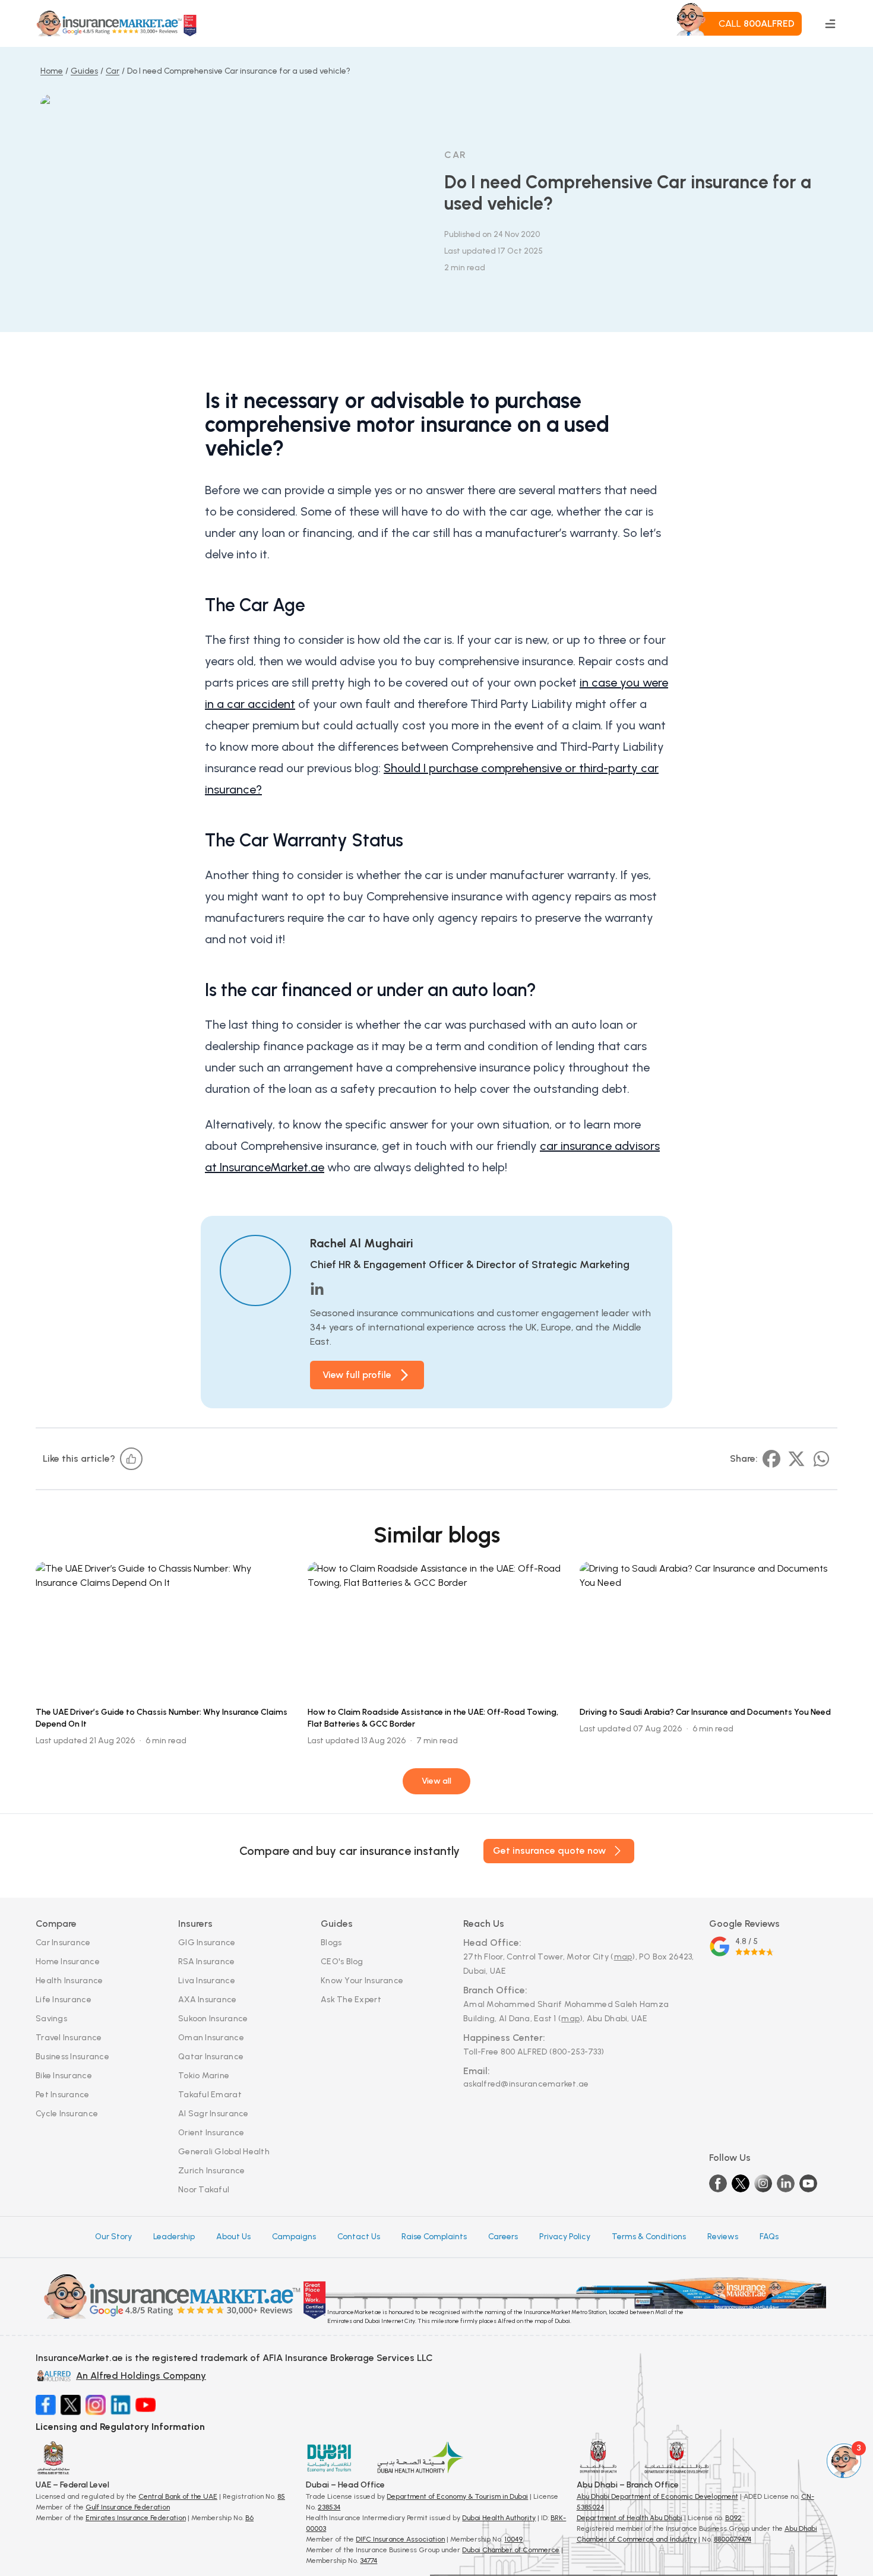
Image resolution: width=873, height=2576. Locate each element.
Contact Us (359, 2237)
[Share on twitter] (796, 1459)
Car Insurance (63, 1943)
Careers (503, 2237)
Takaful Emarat (210, 2095)
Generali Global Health (224, 2152)
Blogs (331, 1943)
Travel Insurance (69, 2038)
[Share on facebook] (771, 1459)
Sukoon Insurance (213, 2019)
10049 (513, 2539)
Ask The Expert (351, 2000)
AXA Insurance (208, 2000)
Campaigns (294, 2237)
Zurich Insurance (211, 2171)
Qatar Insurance (211, 2057)
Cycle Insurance (67, 2114)
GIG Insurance (207, 1943)
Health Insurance (69, 1981)
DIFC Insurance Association (400, 2539)
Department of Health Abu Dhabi (630, 2518)
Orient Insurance (211, 2133)
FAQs (769, 2237)
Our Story (113, 2237)
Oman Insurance (211, 2038)
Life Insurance (64, 2000)
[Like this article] (131, 1459)
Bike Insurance (64, 2076)
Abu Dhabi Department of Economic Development (657, 2496)
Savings (51, 2019)
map (623, 1957)
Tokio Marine (204, 2076)
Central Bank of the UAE (178, 2496)
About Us (233, 2237)
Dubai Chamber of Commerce (511, 2550)
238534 (329, 2507)
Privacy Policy (565, 2237)
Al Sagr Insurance (213, 2114)
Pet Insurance (63, 2095)
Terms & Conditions (649, 2237)
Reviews (723, 2237)
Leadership (174, 2237)
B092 (733, 2518)
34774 (369, 2561)
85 (281, 2496)
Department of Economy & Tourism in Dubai (457, 2496)
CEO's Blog (342, 1962)
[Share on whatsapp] (821, 1459)
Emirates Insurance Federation (136, 2518)
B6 (249, 2518)
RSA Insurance (207, 1962)
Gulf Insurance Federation (128, 2507)
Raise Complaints (434, 2237)
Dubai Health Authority (499, 2518)
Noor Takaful (204, 2190)
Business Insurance (72, 2057)
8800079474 (733, 2539)
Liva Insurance (207, 1981)
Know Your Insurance (362, 1981)
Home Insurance (68, 1962)
